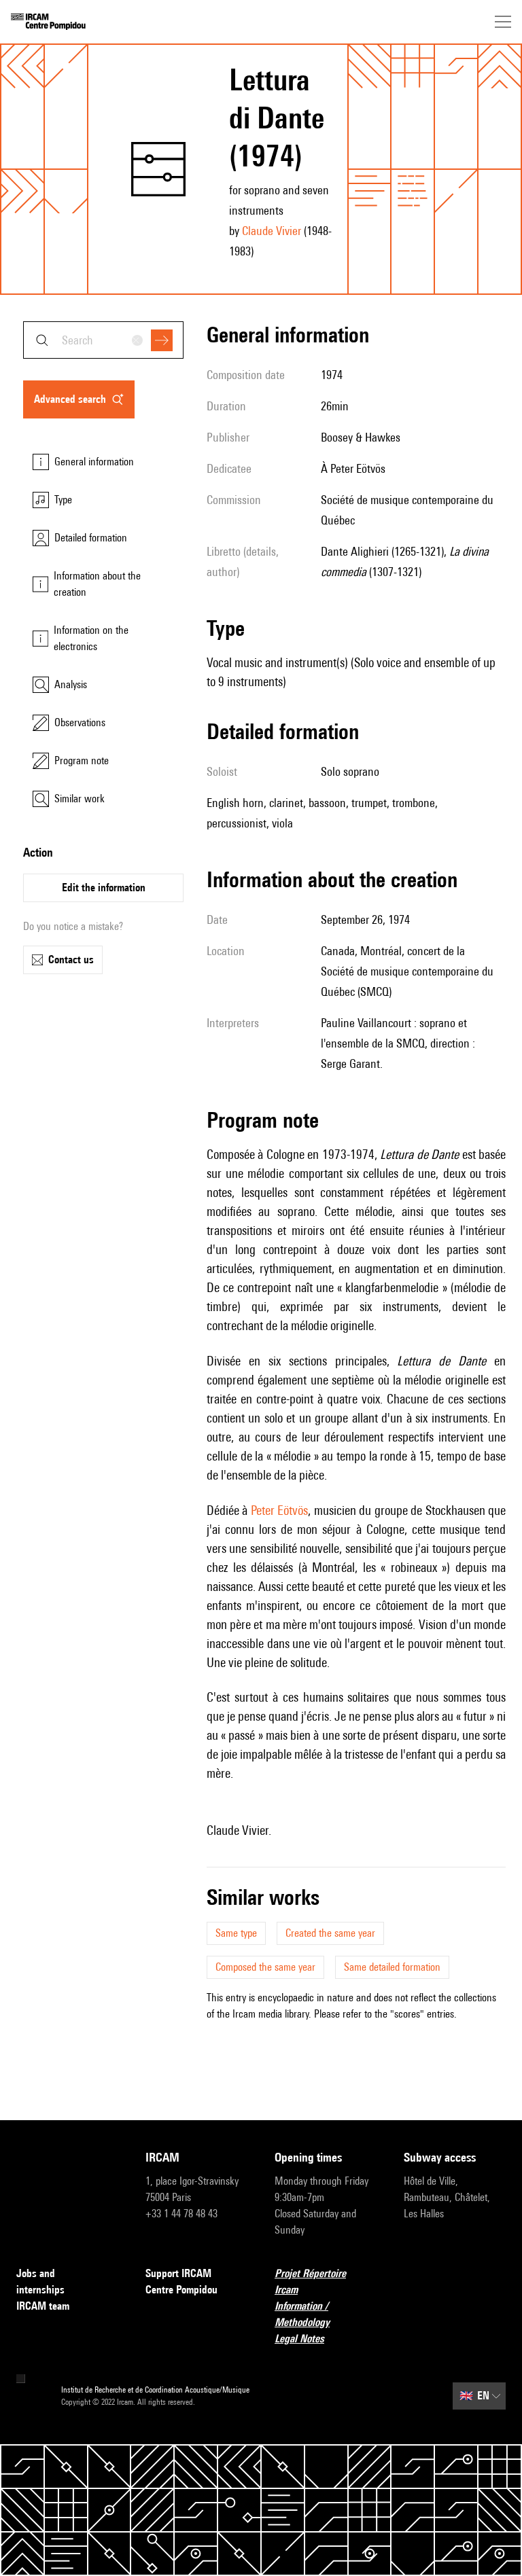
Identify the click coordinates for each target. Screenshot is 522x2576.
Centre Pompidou (181, 2290)
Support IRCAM (178, 2273)
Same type (236, 1933)
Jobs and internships (40, 2282)
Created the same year (330, 1933)
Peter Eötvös (279, 1510)
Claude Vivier (272, 231)
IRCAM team (43, 2306)
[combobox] (103, 340)
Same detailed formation (392, 1967)
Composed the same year (265, 1967)
